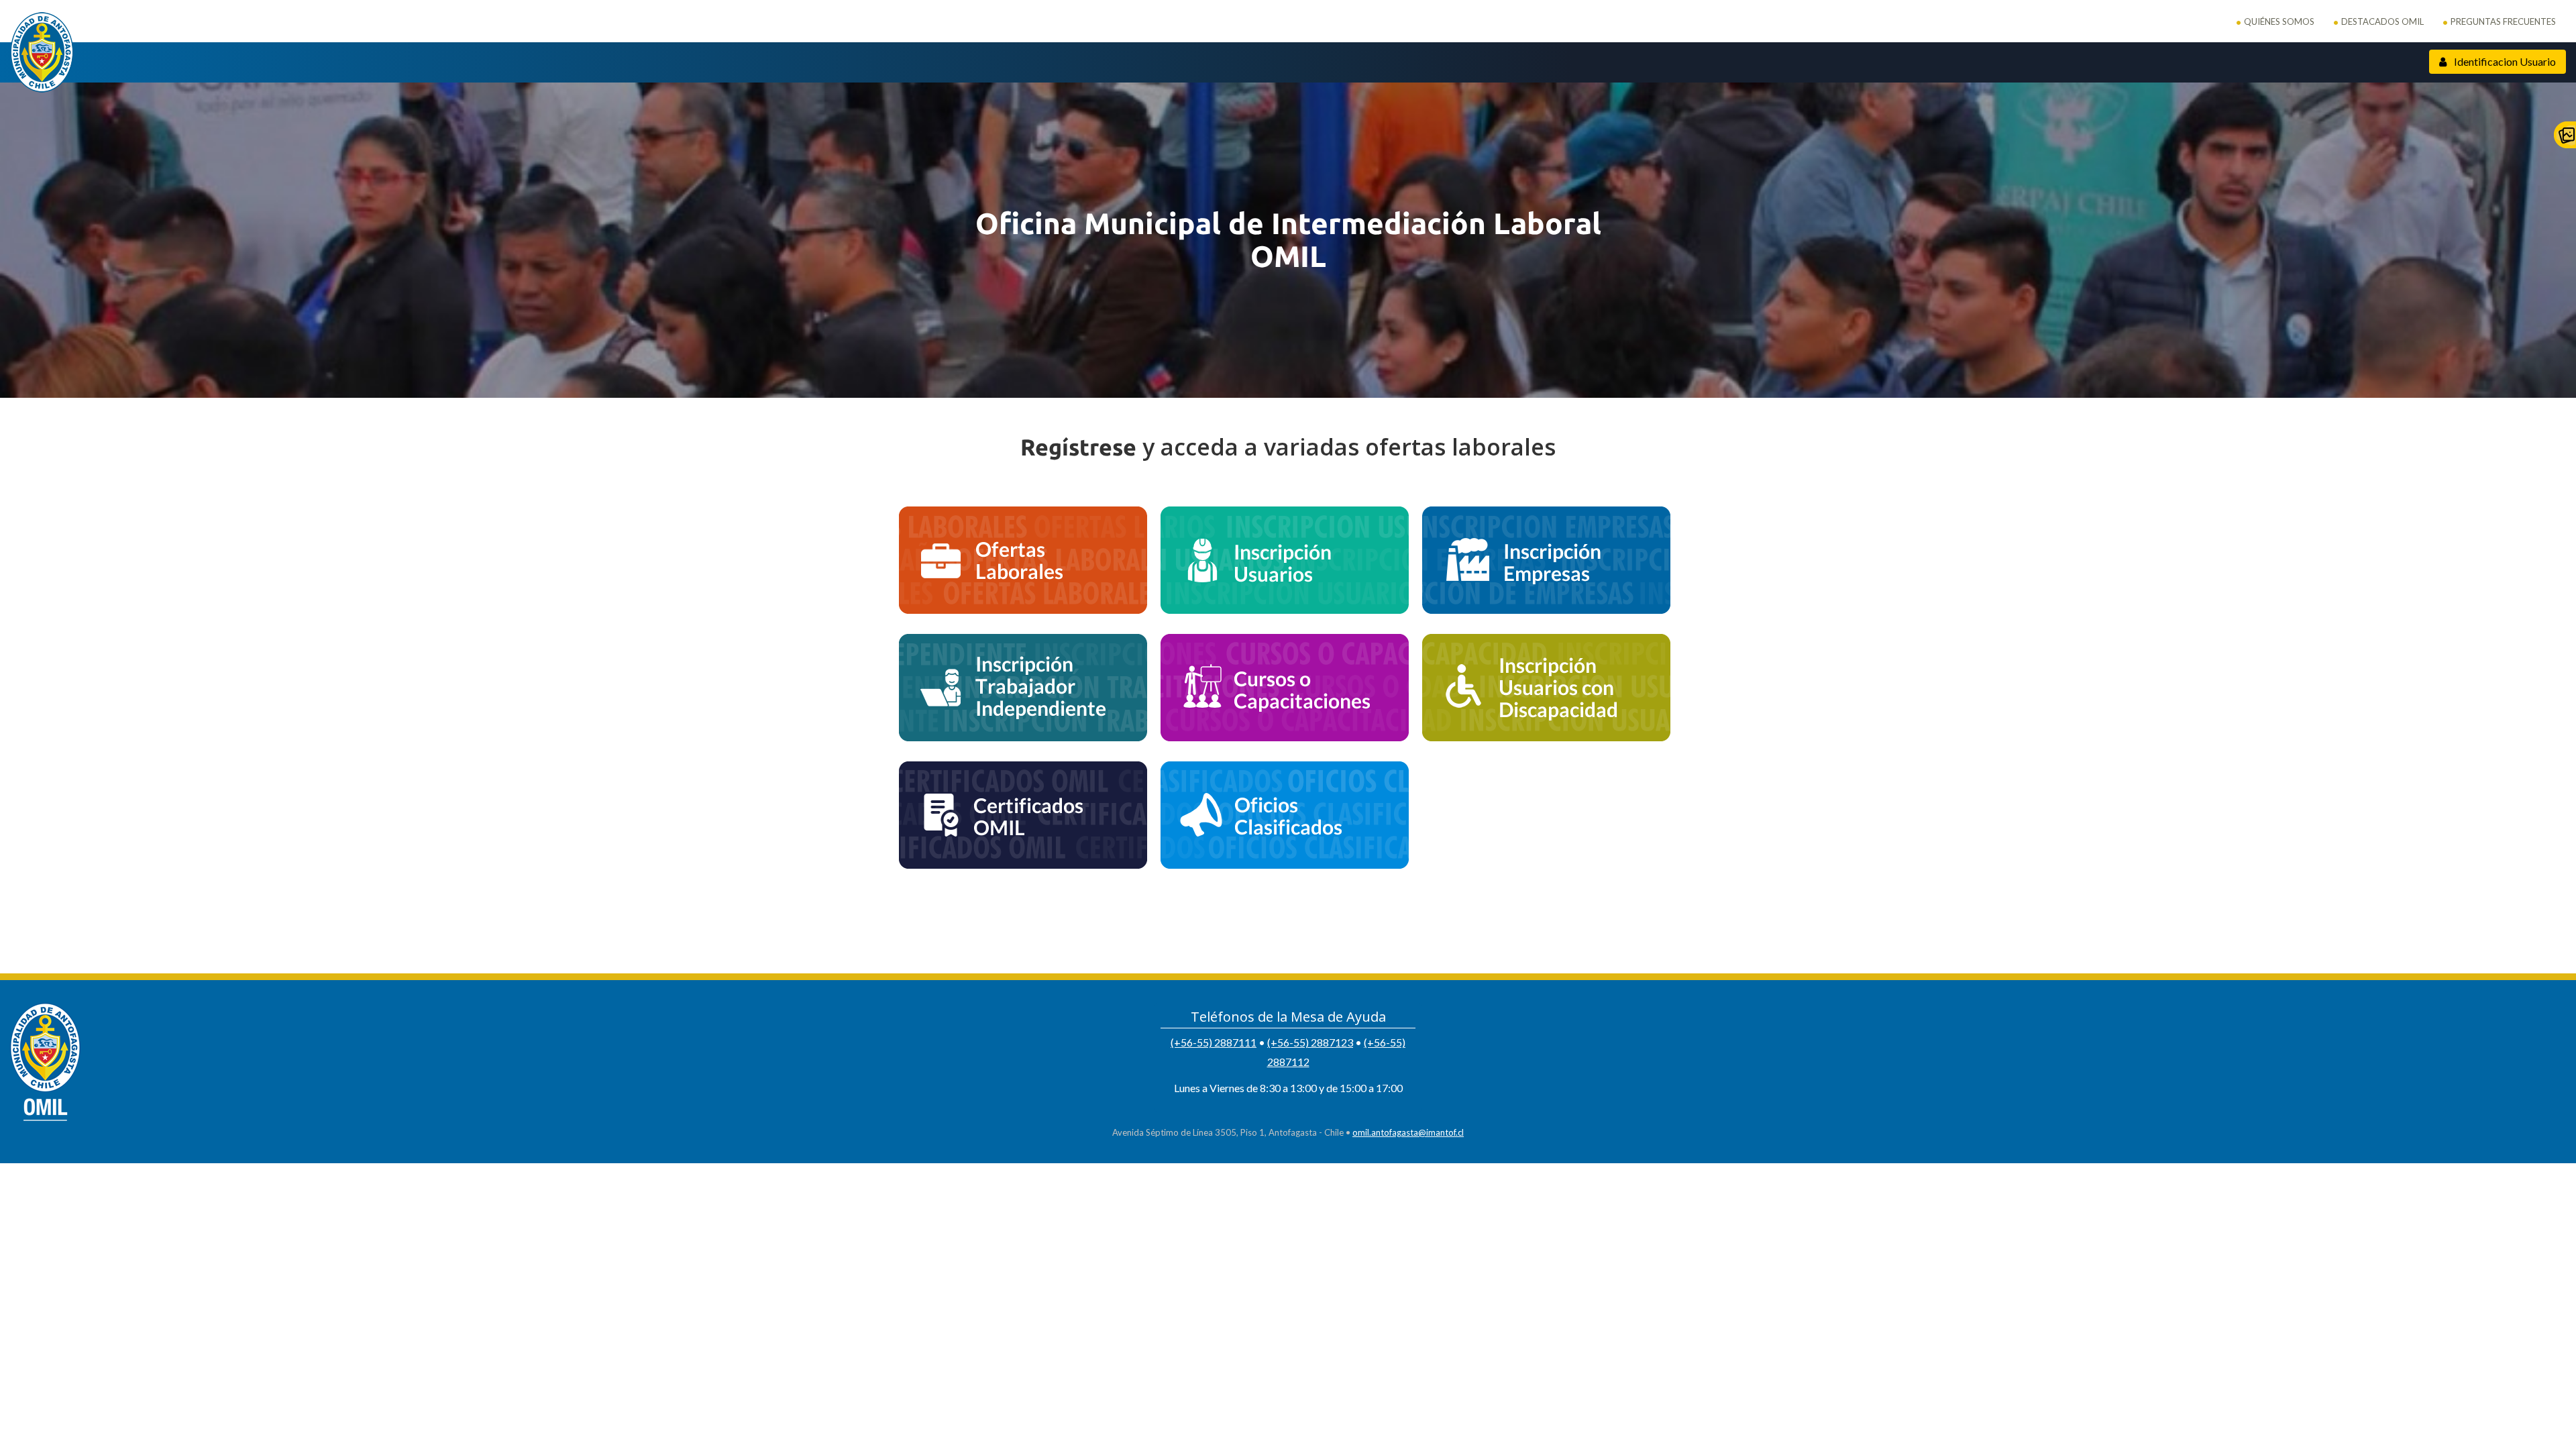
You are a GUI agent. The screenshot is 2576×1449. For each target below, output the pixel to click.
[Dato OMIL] (1285, 815)
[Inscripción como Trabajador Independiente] (1023, 688)
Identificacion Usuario (2504, 61)
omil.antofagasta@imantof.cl (1408, 1132)
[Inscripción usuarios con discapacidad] (1546, 688)
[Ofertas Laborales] (1023, 560)
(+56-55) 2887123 (1310, 1042)
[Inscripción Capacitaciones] (1285, 688)
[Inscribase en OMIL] (1285, 560)
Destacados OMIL (2382, 21)
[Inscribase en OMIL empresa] (1546, 560)
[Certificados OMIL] (1023, 815)
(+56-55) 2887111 (1214, 1042)
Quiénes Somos (2279, 21)
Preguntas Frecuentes (2503, 21)
